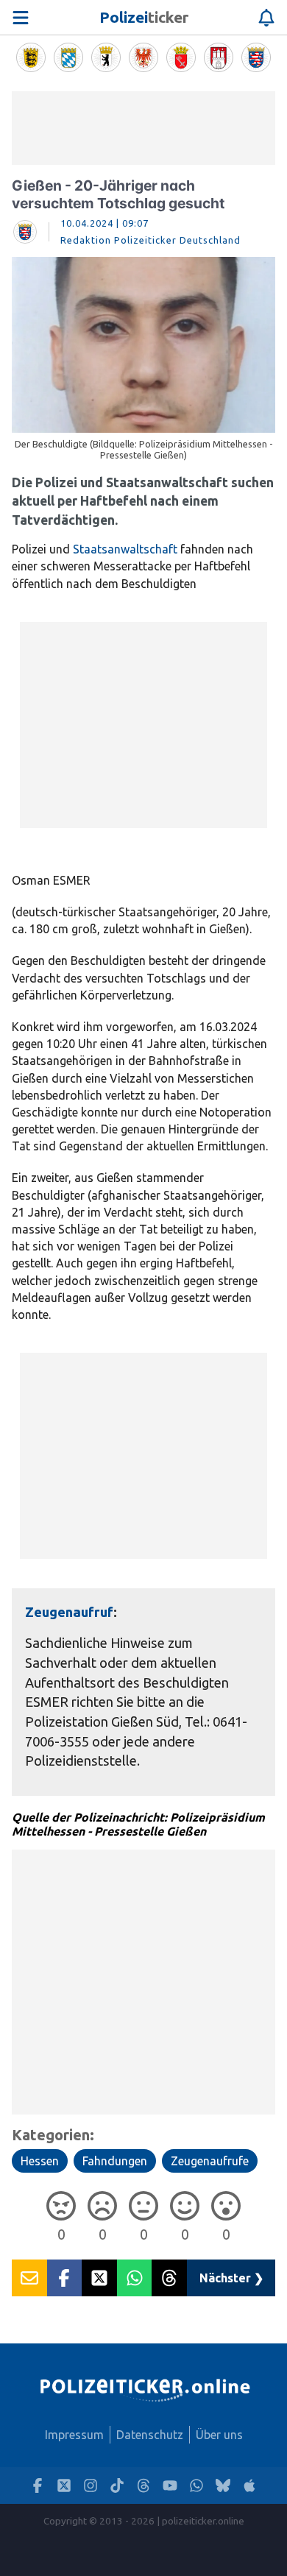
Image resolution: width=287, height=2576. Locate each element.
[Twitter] (64, 2486)
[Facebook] (38, 2486)
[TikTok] (117, 2486)
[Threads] (143, 2486)
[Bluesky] (223, 2486)
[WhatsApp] (196, 2486)
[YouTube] (170, 2486)
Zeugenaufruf (69, 1612)
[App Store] (249, 2486)
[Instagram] (91, 2486)
